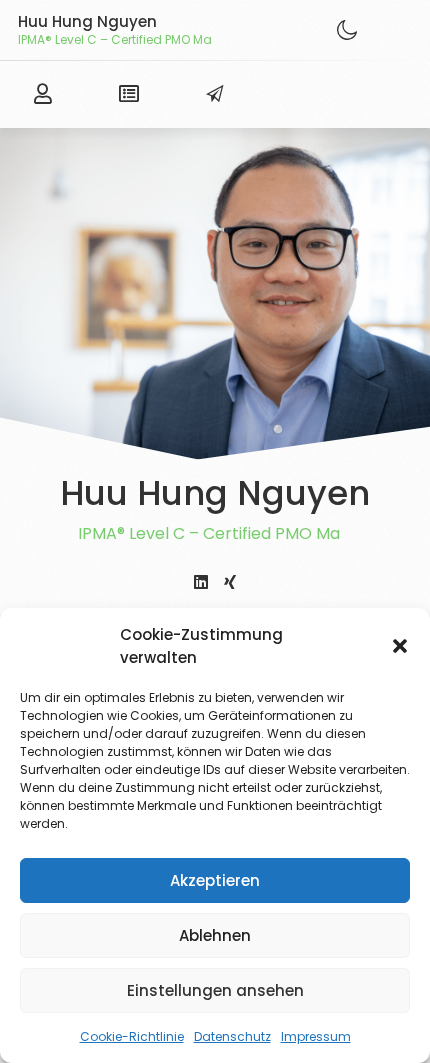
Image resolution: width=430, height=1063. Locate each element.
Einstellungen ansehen (215, 990)
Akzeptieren (215, 880)
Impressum (316, 1036)
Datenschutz (232, 1036)
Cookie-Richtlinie (132, 1036)
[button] (400, 646)
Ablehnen (215, 935)
